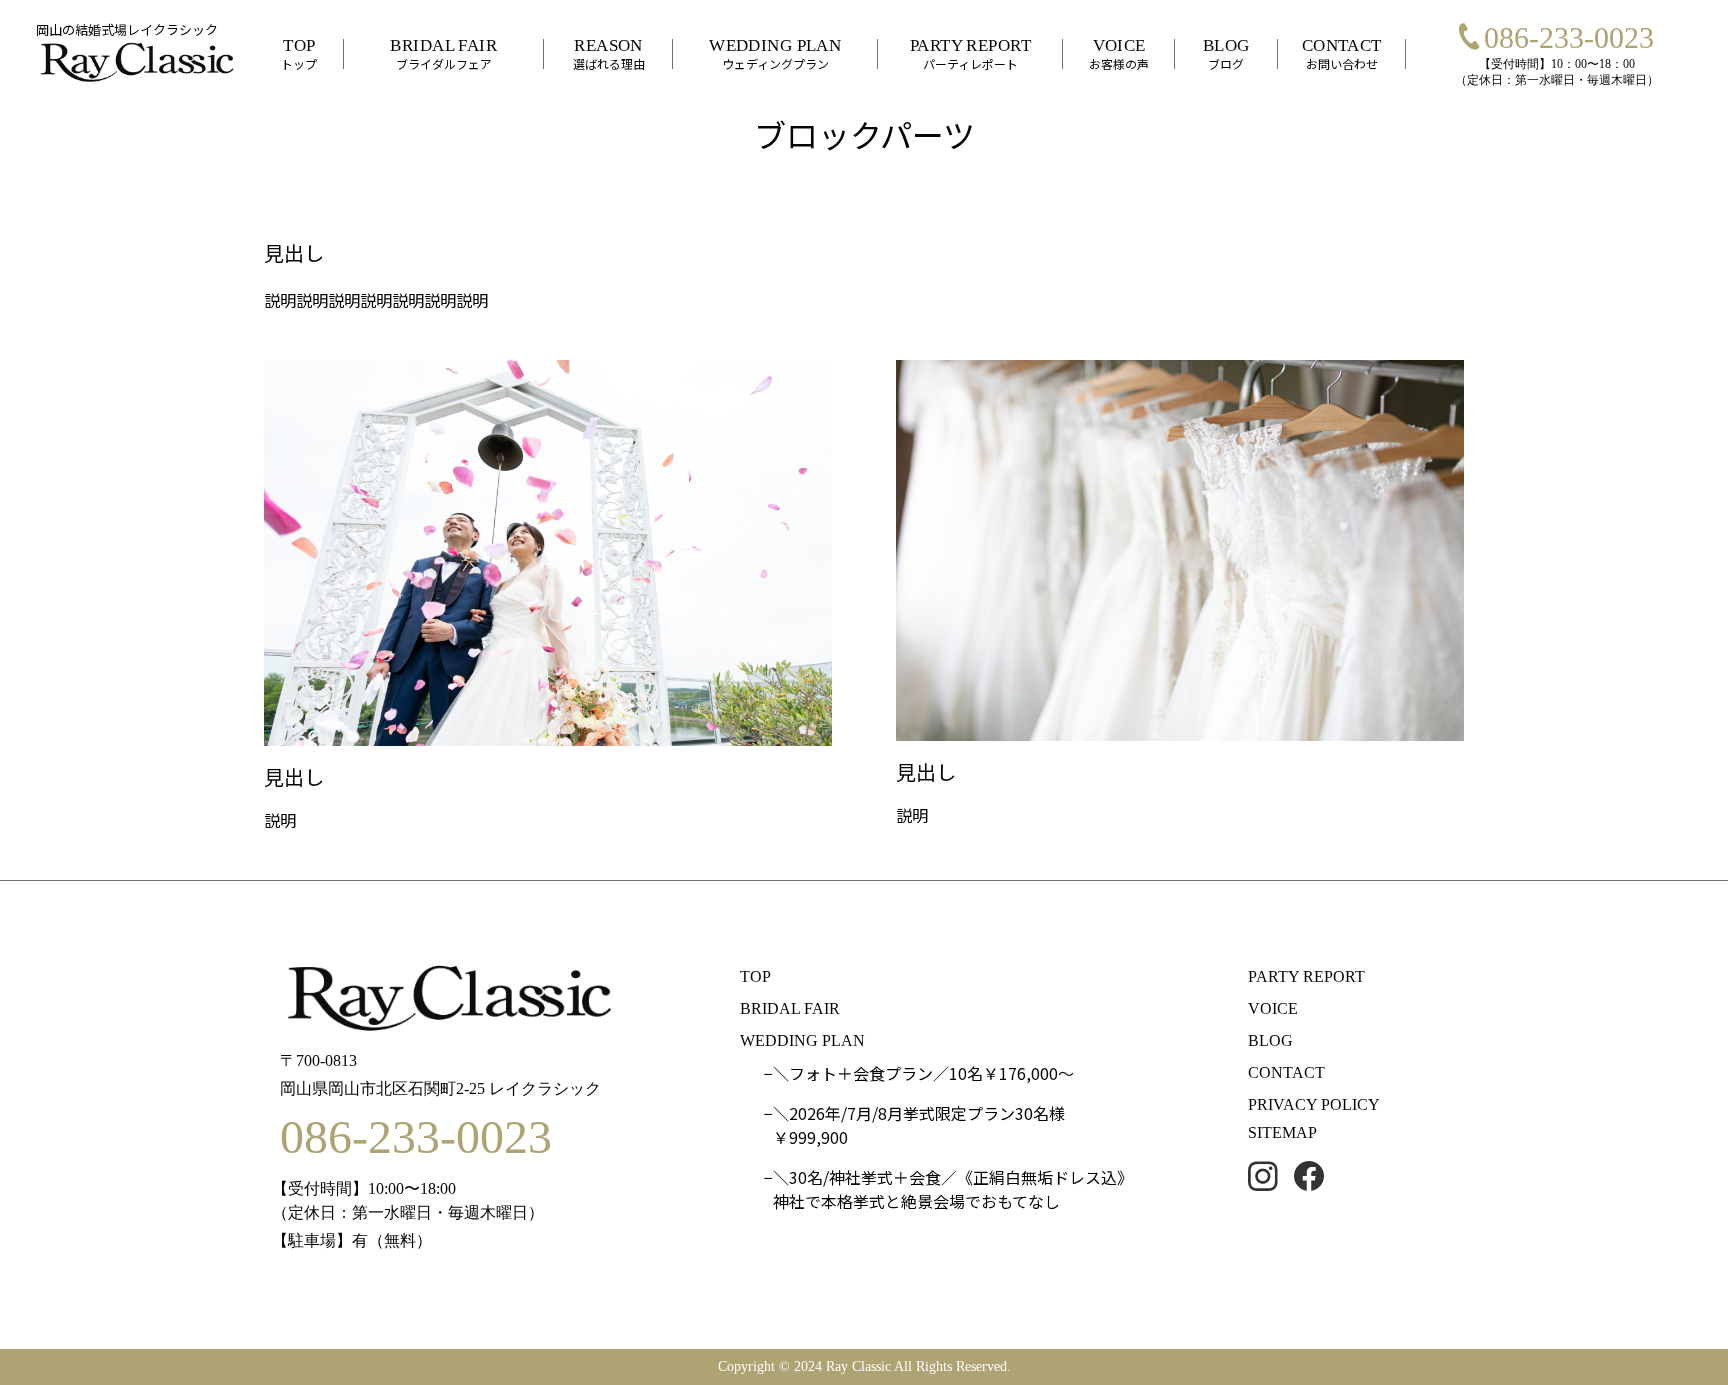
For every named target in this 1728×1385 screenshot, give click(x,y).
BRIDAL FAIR (790, 1008)
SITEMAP (1282, 1132)
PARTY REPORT (1306, 976)
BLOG (1270, 1040)
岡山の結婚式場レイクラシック (127, 29)
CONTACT (1286, 1072)
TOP (755, 976)
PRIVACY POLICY (1314, 1104)
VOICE (1273, 1008)
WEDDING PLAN (802, 1040)
